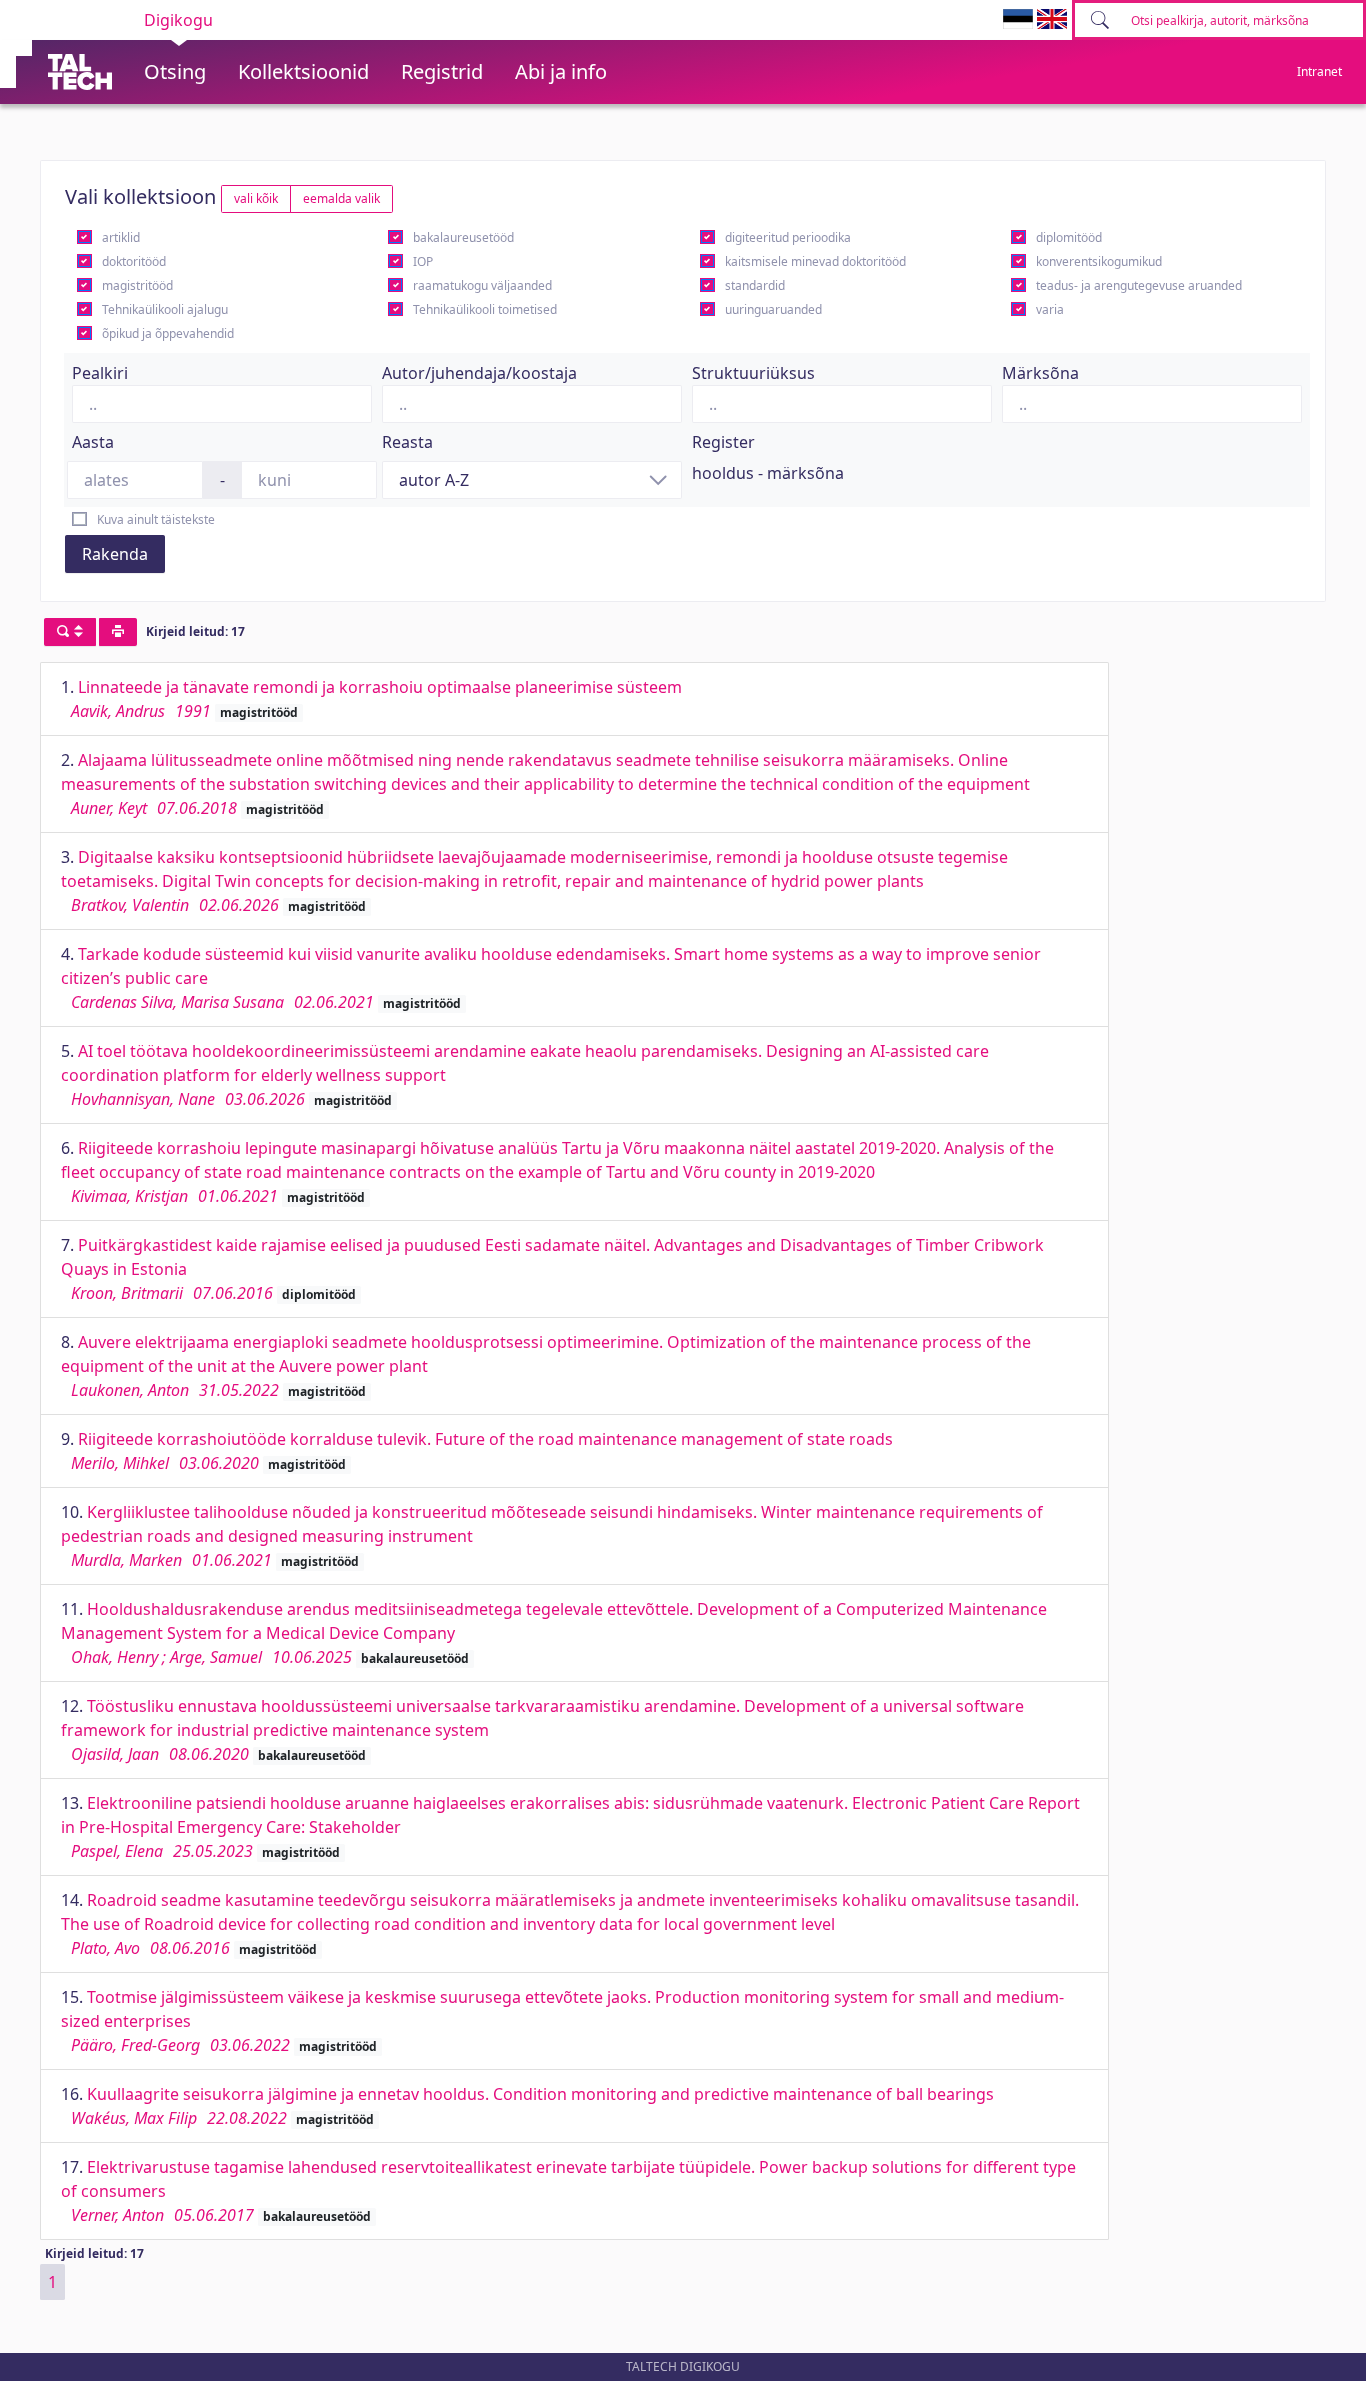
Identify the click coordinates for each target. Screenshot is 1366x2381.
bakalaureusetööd (463, 237)
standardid (755, 285)
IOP (423, 261)
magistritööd (137, 285)
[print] (118, 632)
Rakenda (115, 554)
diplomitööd (1069, 237)
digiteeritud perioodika (788, 237)
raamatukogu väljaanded (482, 285)
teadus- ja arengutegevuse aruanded (1139, 285)
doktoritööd (134, 261)
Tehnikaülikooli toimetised (485, 309)
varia (1050, 309)
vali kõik (256, 198)
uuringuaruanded (773, 309)
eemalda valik (341, 198)
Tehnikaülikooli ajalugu (165, 309)
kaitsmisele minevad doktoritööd (815, 261)
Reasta (407, 442)
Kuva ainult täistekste (156, 519)
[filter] (70, 632)
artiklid (121, 237)
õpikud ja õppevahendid (168, 333)
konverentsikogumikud (1099, 261)
